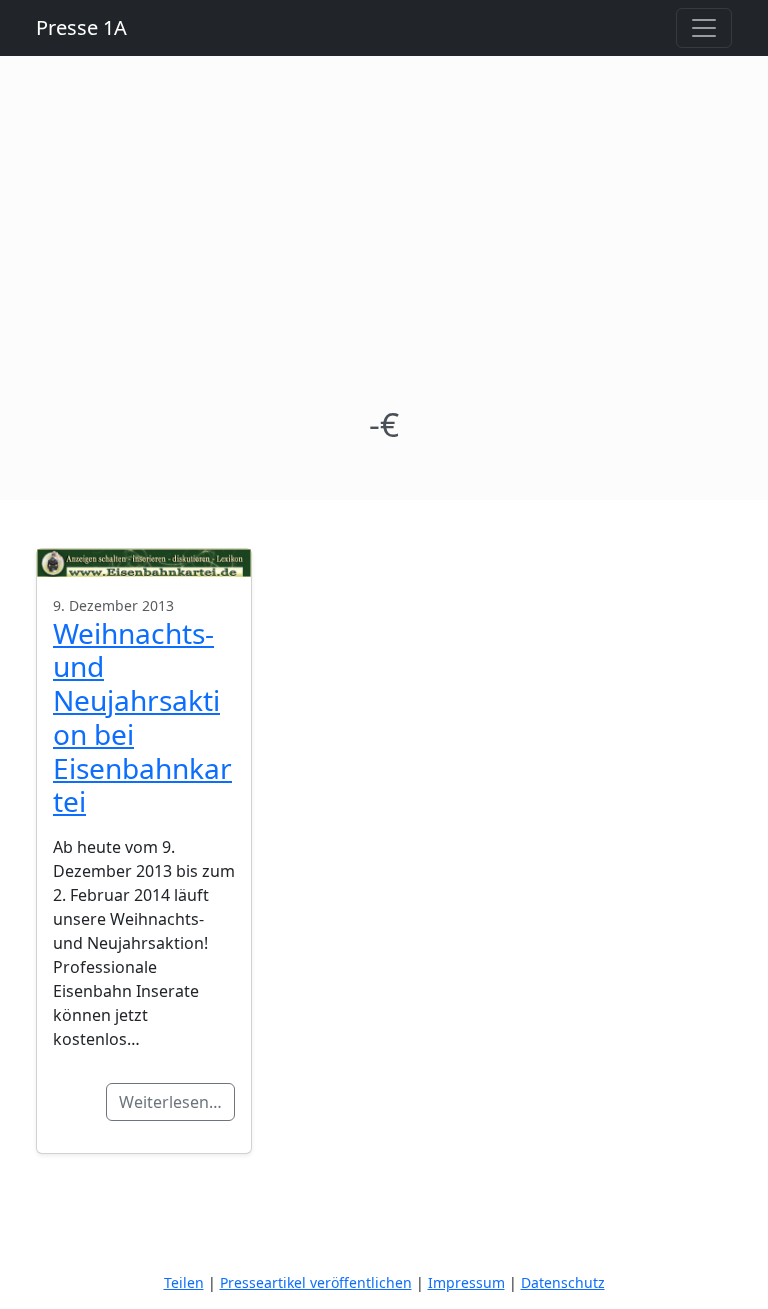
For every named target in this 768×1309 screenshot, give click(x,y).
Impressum (466, 1282)
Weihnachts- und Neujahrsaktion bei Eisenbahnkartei (142, 717)
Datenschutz (563, 1282)
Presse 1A (81, 27)
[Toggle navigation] (704, 28)
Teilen (184, 1282)
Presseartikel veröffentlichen (316, 1282)
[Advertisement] (384, 254)
